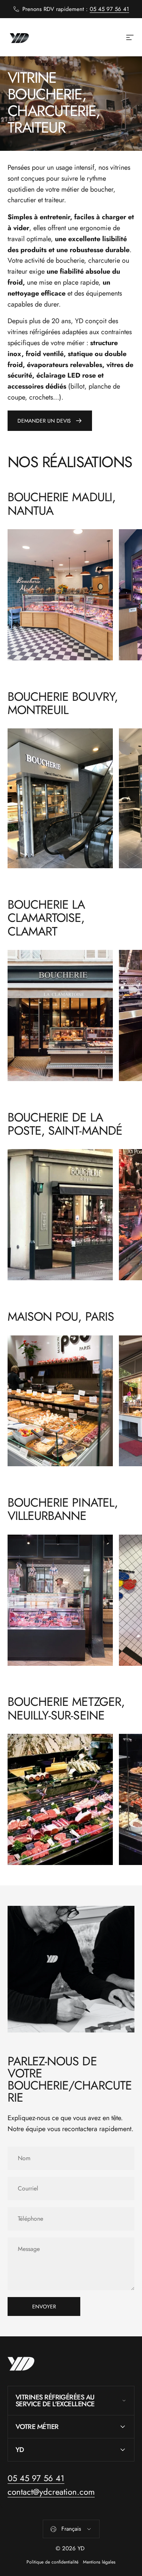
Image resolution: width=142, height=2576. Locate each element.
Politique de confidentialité (52, 2562)
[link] (60, 595)
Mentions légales (99, 2562)
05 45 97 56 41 (109, 9)
